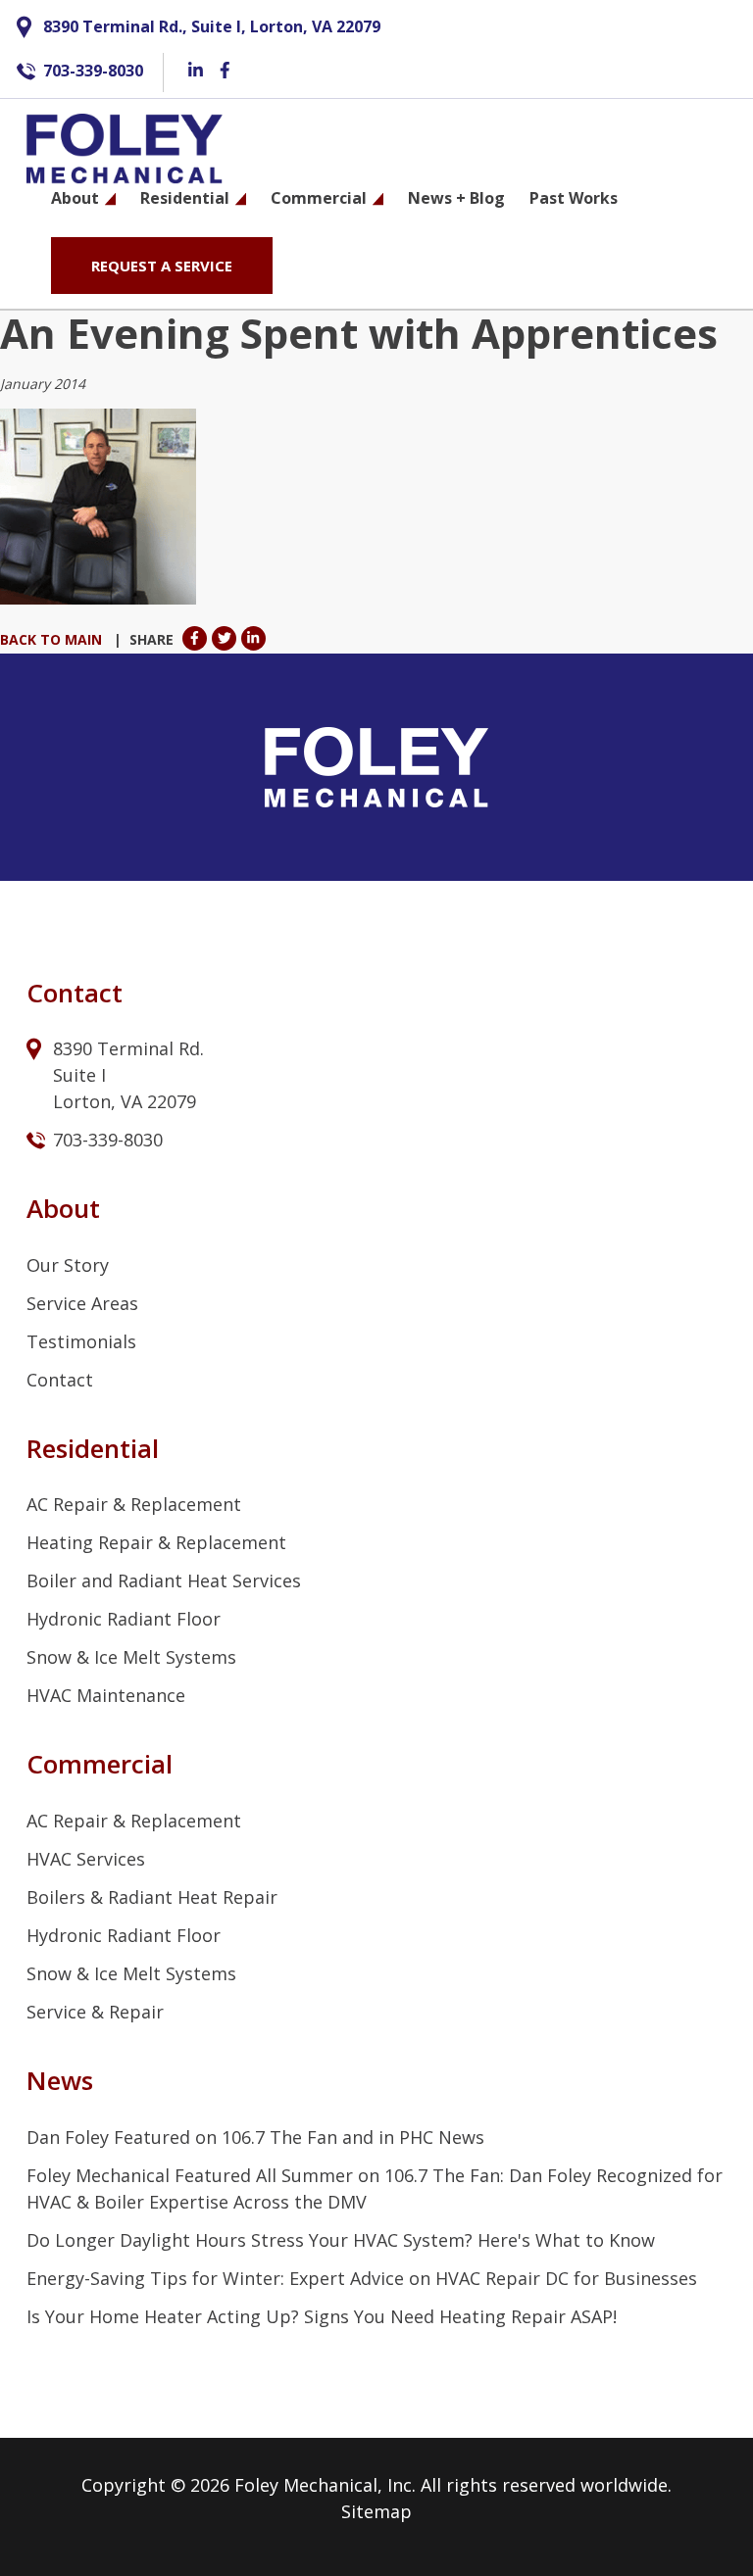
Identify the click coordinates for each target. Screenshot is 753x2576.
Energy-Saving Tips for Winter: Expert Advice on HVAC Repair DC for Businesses (362, 2278)
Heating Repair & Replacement (156, 1542)
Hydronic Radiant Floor (124, 1619)
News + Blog (456, 198)
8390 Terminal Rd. (131, 1048)
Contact (60, 1380)
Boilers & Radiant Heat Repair (152, 1897)
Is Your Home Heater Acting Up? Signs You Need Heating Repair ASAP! (322, 2316)
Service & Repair (95, 2012)
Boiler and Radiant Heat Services (164, 1580)
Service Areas (82, 1303)
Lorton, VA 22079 (125, 1101)
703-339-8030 (93, 71)
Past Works (574, 198)
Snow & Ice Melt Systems (131, 1657)
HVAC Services (86, 1859)
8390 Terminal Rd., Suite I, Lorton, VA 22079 (212, 26)
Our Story (68, 1265)
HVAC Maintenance (106, 1695)
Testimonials (81, 1341)
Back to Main (51, 639)
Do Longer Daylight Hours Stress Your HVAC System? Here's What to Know (341, 2240)
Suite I (82, 1075)
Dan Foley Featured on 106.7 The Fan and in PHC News (255, 2137)
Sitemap (376, 2511)
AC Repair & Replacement (134, 1504)
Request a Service (162, 266)
